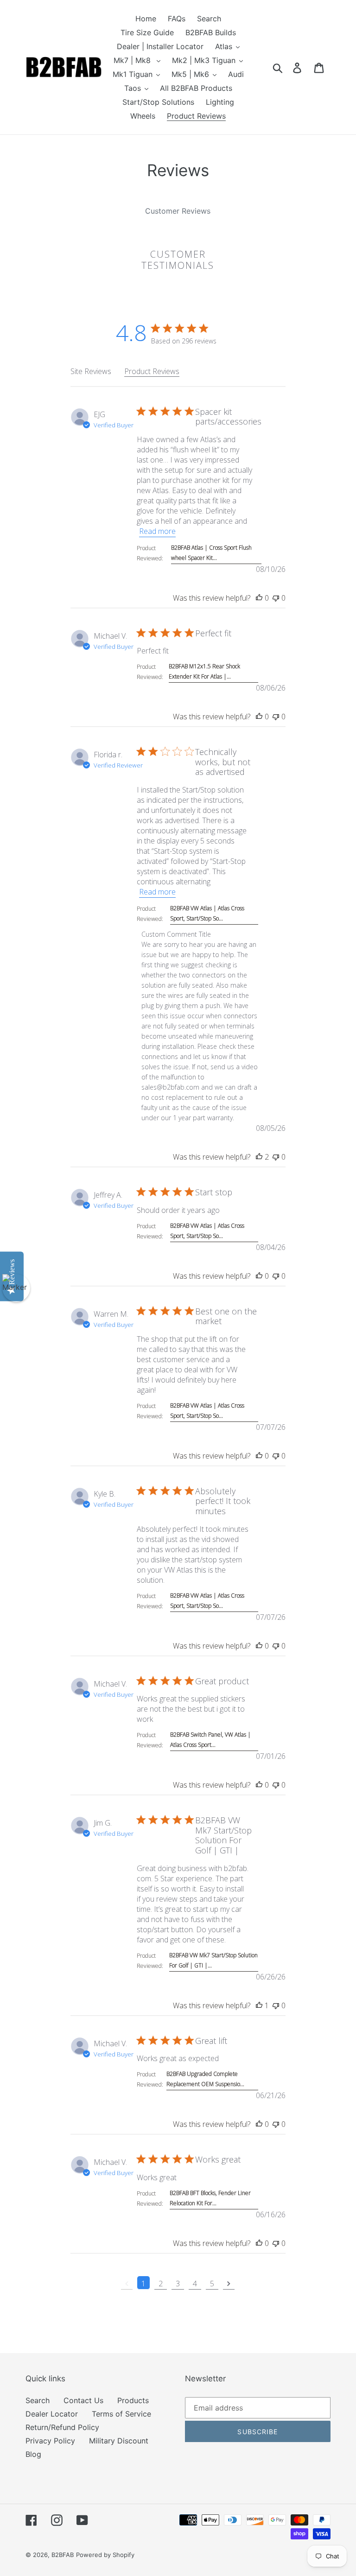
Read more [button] (157, 531)
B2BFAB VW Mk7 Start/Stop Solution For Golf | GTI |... (213, 1960)
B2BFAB (63, 2555)
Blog (33, 2454)
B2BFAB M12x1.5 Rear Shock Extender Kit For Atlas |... (204, 671)
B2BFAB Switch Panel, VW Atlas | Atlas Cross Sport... (210, 1740)
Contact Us (83, 2400)
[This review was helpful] (259, 598)
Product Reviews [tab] (152, 371)
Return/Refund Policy (62, 2427)
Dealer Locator (52, 2414)
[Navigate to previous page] (127, 2283)
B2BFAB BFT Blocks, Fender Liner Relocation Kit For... (210, 2198)
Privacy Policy (50, 2441)
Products (133, 2400)
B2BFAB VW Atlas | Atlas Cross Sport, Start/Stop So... (207, 913)
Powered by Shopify (105, 2555)
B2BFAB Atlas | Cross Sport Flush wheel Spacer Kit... (211, 553)
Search (38, 2400)
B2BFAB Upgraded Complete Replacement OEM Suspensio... (205, 2079)
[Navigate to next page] (229, 2283)
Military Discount (119, 2441)
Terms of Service (121, 2414)
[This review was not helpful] (276, 598)
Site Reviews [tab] (91, 371)
